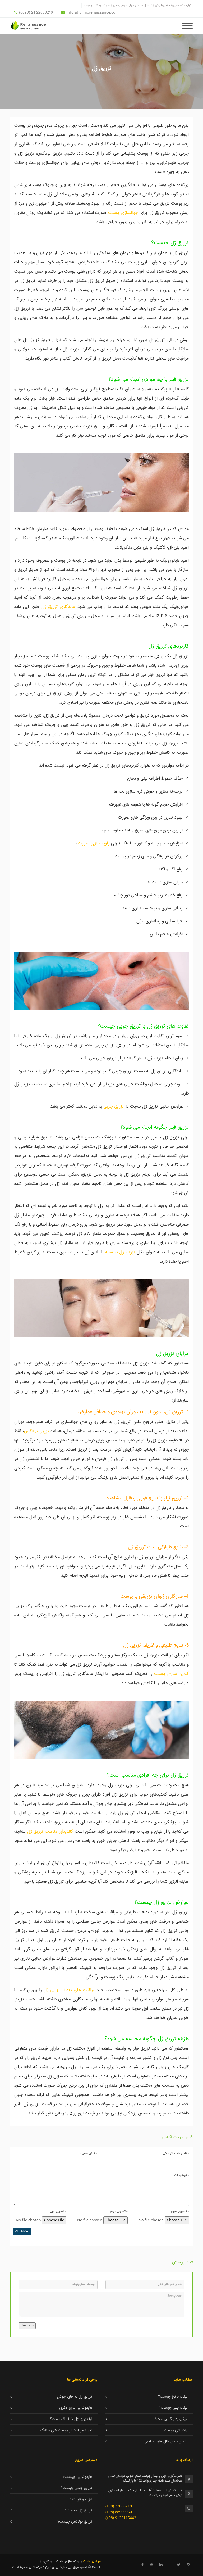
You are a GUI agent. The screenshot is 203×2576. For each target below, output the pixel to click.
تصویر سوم (180, 2212)
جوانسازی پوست (123, 213)
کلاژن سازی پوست (171, 1674)
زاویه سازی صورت (94, 843)
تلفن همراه (88, 2154)
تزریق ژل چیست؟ (79, 2511)
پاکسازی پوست (176, 2430)
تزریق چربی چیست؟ (77, 2488)
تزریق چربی (114, 1106)
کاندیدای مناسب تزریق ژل (50, 1832)
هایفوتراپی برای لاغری (76, 2408)
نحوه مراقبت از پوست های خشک (66, 2430)
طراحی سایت (92, 2562)
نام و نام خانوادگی (176, 2154)
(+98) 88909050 (119, 2512)
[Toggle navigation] (187, 25)
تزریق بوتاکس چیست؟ (75, 2522)
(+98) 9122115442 (121, 2518)
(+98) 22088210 (119, 2506)
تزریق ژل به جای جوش (75, 2397)
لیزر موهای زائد (81, 2500)
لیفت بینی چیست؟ (173, 2408)
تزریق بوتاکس (37, 1431)
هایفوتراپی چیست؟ (77, 2477)
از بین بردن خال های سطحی (166, 2442)
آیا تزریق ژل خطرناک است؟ (71, 2419)
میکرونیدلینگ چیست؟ (171, 2419)
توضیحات (182, 2176)
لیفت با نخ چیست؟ (173, 2397)
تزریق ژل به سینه (120, 1252)
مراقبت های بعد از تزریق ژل (69, 1990)
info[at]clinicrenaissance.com (93, 12)
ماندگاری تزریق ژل (59, 607)
